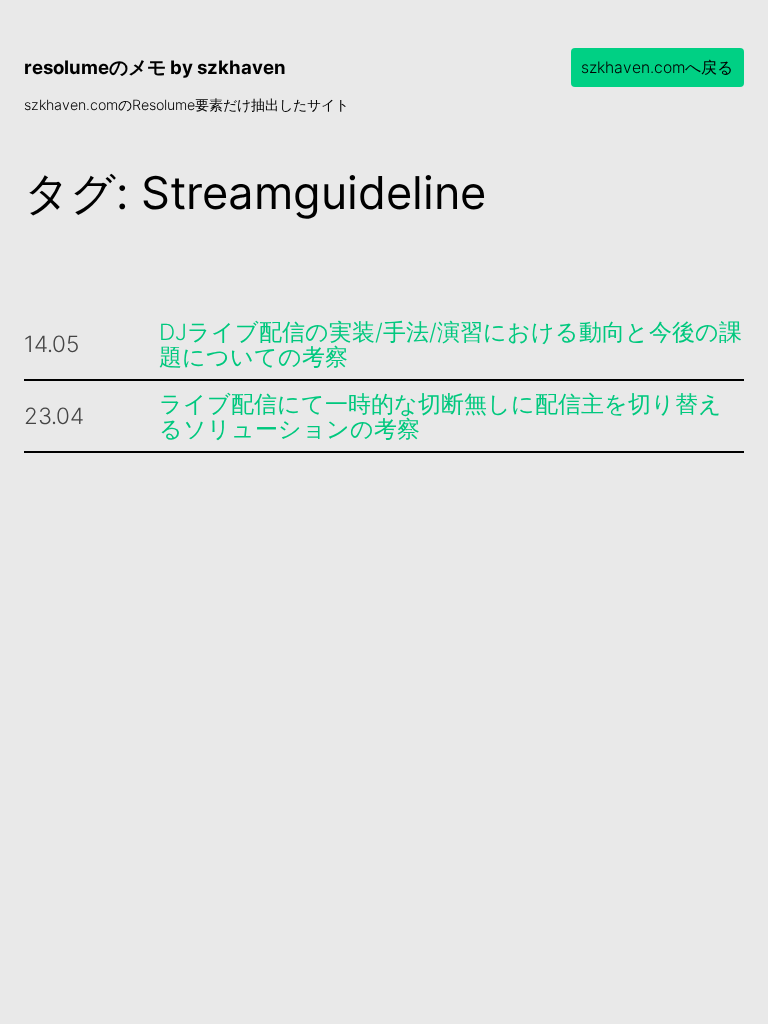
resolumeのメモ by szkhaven (155, 67)
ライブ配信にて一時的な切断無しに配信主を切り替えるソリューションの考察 (440, 416)
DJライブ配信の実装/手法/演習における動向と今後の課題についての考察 (450, 344)
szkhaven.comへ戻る (657, 67)
